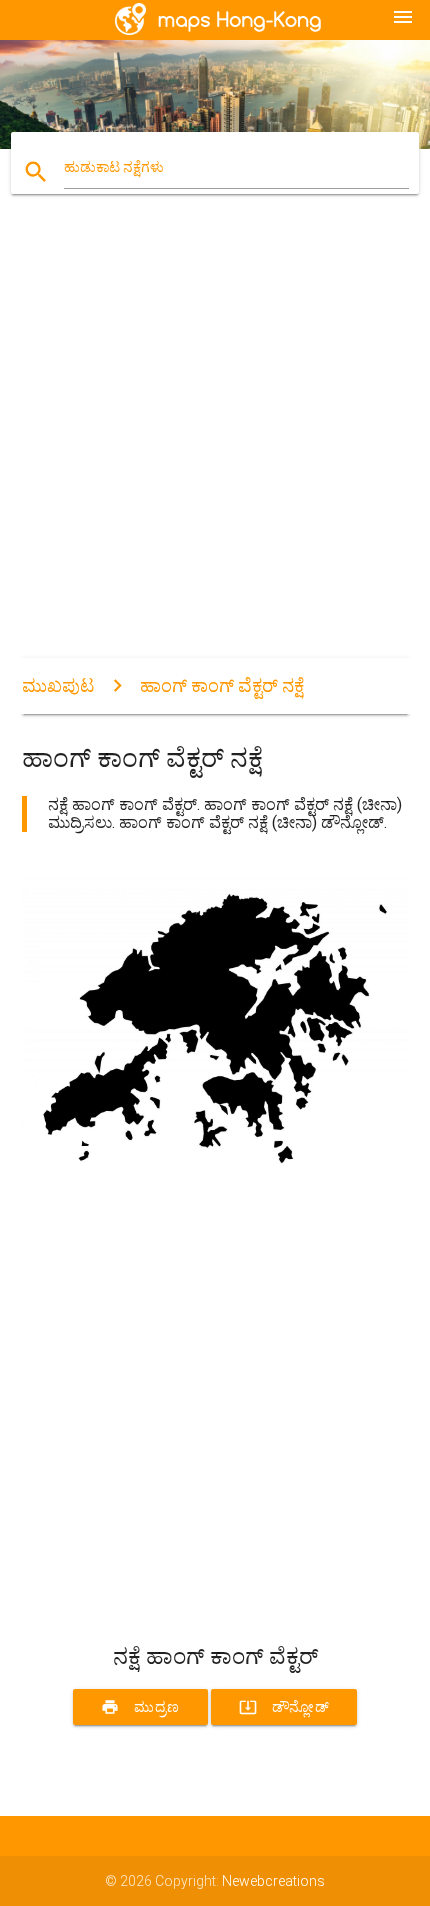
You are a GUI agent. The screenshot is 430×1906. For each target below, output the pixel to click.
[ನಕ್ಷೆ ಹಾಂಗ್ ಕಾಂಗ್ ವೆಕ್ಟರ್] (215, 1179)
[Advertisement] (215, 443)
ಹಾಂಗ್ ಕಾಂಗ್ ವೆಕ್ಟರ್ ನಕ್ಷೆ (222, 685)
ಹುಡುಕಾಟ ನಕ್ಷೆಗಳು (114, 167)
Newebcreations (273, 1881)
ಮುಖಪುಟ (58, 685)
